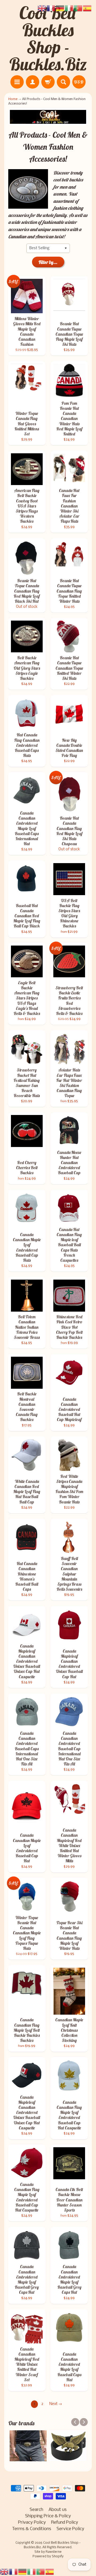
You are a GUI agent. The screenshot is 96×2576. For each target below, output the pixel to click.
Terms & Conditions (32, 2529)
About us (58, 2510)
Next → (56, 2404)
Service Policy (70, 2529)
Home (13, 99)
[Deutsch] (23, 2572)
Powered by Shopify (48, 2557)
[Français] (14, 2572)
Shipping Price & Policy (48, 2516)
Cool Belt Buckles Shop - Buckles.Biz (48, 38)
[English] (5, 2572)
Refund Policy (65, 2523)
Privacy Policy (32, 2523)
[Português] (41, 2572)
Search (36, 2510)
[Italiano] (32, 2572)
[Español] (50, 2572)
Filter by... (48, 262)
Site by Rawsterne (48, 2552)
